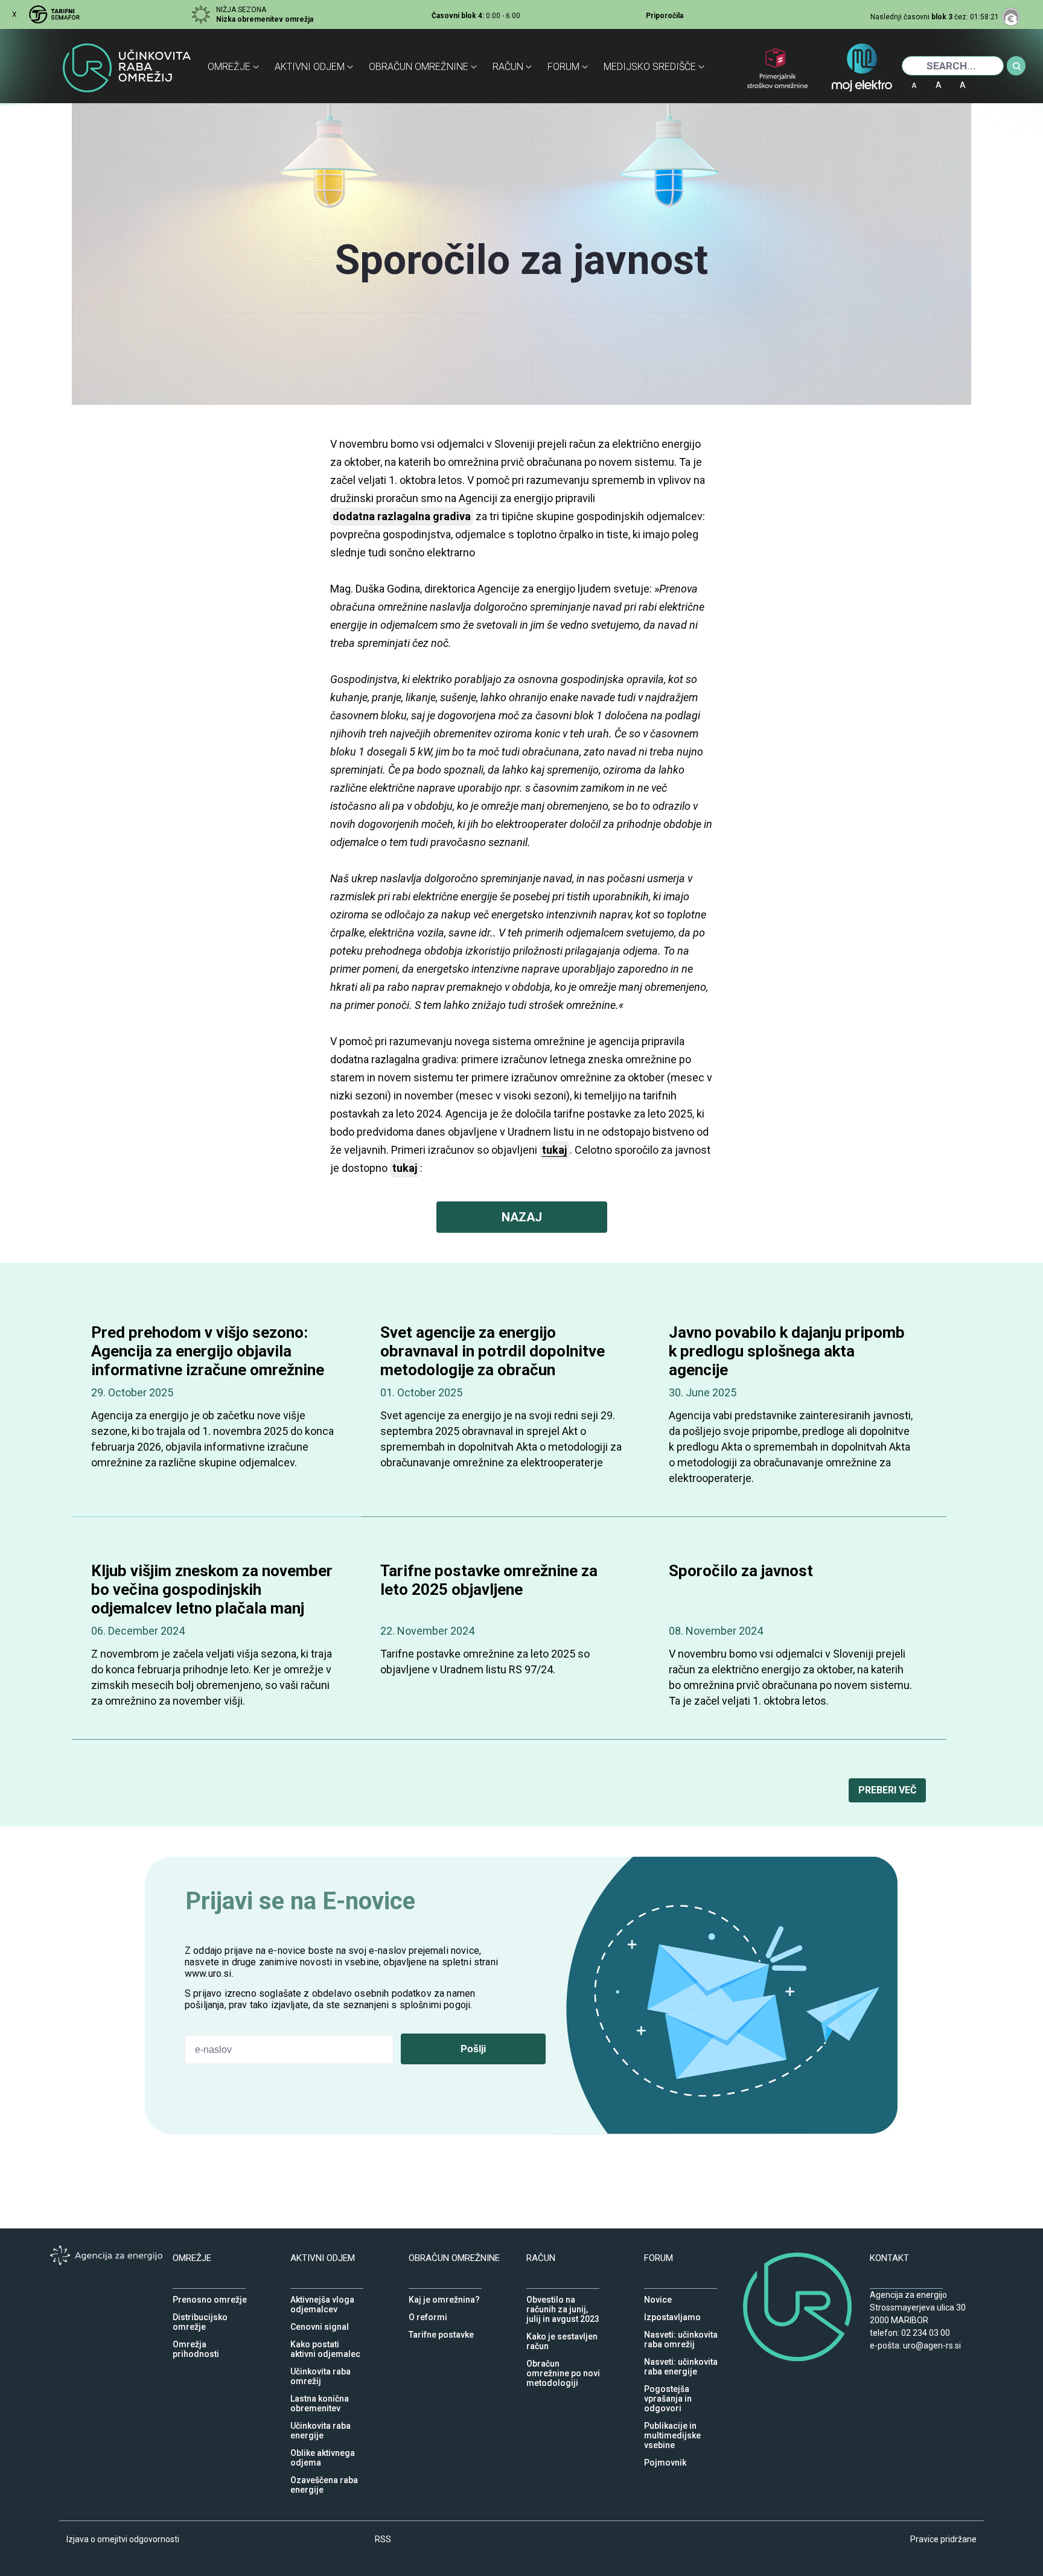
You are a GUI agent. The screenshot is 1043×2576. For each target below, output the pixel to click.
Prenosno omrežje (210, 2297)
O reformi (428, 2314)
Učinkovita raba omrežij (321, 2368)
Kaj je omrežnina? (444, 2297)
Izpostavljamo (672, 2314)
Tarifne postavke (441, 2332)
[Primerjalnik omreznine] (777, 78)
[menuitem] (236, 67)
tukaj (405, 1168)
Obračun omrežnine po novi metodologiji (563, 2361)
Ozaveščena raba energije (324, 2477)
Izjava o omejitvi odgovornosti (123, 2539)
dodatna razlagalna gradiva (402, 516)
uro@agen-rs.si (932, 2345)
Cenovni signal (320, 2324)
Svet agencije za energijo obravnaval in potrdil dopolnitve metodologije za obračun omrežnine (493, 1361)
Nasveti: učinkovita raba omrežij (681, 2332)
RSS (383, 2539)
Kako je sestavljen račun (562, 2333)
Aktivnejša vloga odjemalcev (322, 2297)
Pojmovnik (665, 2460)
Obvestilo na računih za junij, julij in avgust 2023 (563, 2297)
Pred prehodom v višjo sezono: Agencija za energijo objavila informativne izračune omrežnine (208, 1351)
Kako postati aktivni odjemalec (325, 2341)
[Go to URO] (129, 74)
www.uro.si (208, 1973)
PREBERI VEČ (887, 1790)
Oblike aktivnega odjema (323, 2450)
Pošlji (473, 2049)
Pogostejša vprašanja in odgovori (668, 2386)
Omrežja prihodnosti (196, 2341)
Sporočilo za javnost (741, 1571)
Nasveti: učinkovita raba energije (681, 2359)
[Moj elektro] (862, 74)
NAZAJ (522, 1217)
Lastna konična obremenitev (320, 2396)
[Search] (1017, 66)
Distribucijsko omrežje (200, 2314)
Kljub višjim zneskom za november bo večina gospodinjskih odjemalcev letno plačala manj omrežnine (212, 1599)
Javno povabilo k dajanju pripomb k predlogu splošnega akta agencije (787, 1351)
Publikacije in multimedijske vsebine (672, 2423)
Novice (658, 2297)
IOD (990, 81)
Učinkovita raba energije (321, 2423)
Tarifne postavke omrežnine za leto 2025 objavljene (489, 1580)
